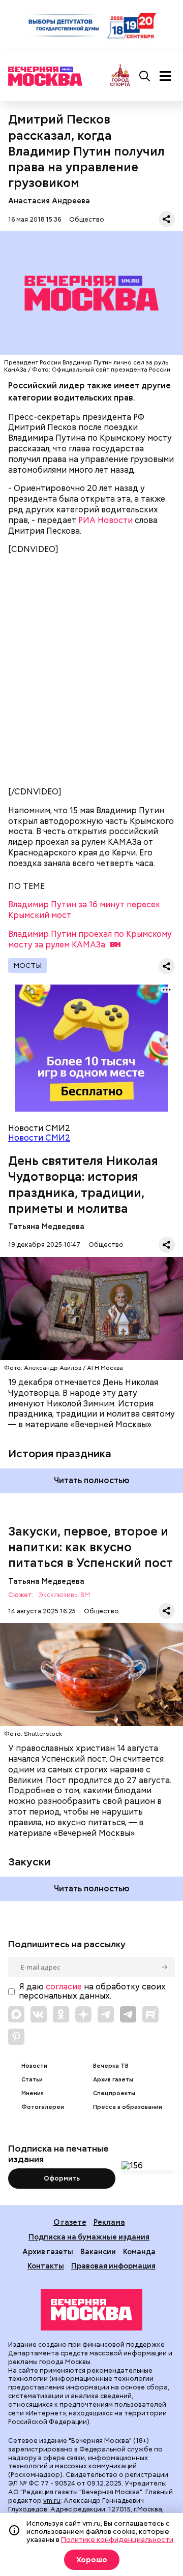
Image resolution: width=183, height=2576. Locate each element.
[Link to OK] (61, 2014)
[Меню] (165, 76)
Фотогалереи (43, 2107)
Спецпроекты (114, 2093)
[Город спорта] (120, 76)
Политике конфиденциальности (117, 2539)
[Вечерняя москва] (91, 2310)
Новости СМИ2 (39, 1138)
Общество (87, 219)
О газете (70, 2222)
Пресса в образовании (128, 2107)
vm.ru (52, 2501)
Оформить (62, 2178)
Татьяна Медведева (46, 1226)
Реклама (109, 2222)
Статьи (32, 2080)
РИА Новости (105, 520)
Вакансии (98, 2251)
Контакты (46, 2266)
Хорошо (92, 2560)
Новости (34, 2066)
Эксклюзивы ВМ (64, 1595)
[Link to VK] (39, 2014)
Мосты (27, 965)
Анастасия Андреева (49, 201)
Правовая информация (113, 2266)
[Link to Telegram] (106, 2014)
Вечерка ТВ (111, 2066)
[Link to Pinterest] (16, 2037)
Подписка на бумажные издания (89, 2237)
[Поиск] (145, 76)
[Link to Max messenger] (16, 2014)
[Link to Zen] (83, 2014)
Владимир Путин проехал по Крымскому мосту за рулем (90, 939)
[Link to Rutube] (150, 2014)
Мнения (33, 2093)
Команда (139, 2251)
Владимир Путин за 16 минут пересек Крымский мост (84, 910)
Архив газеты (113, 2080)
